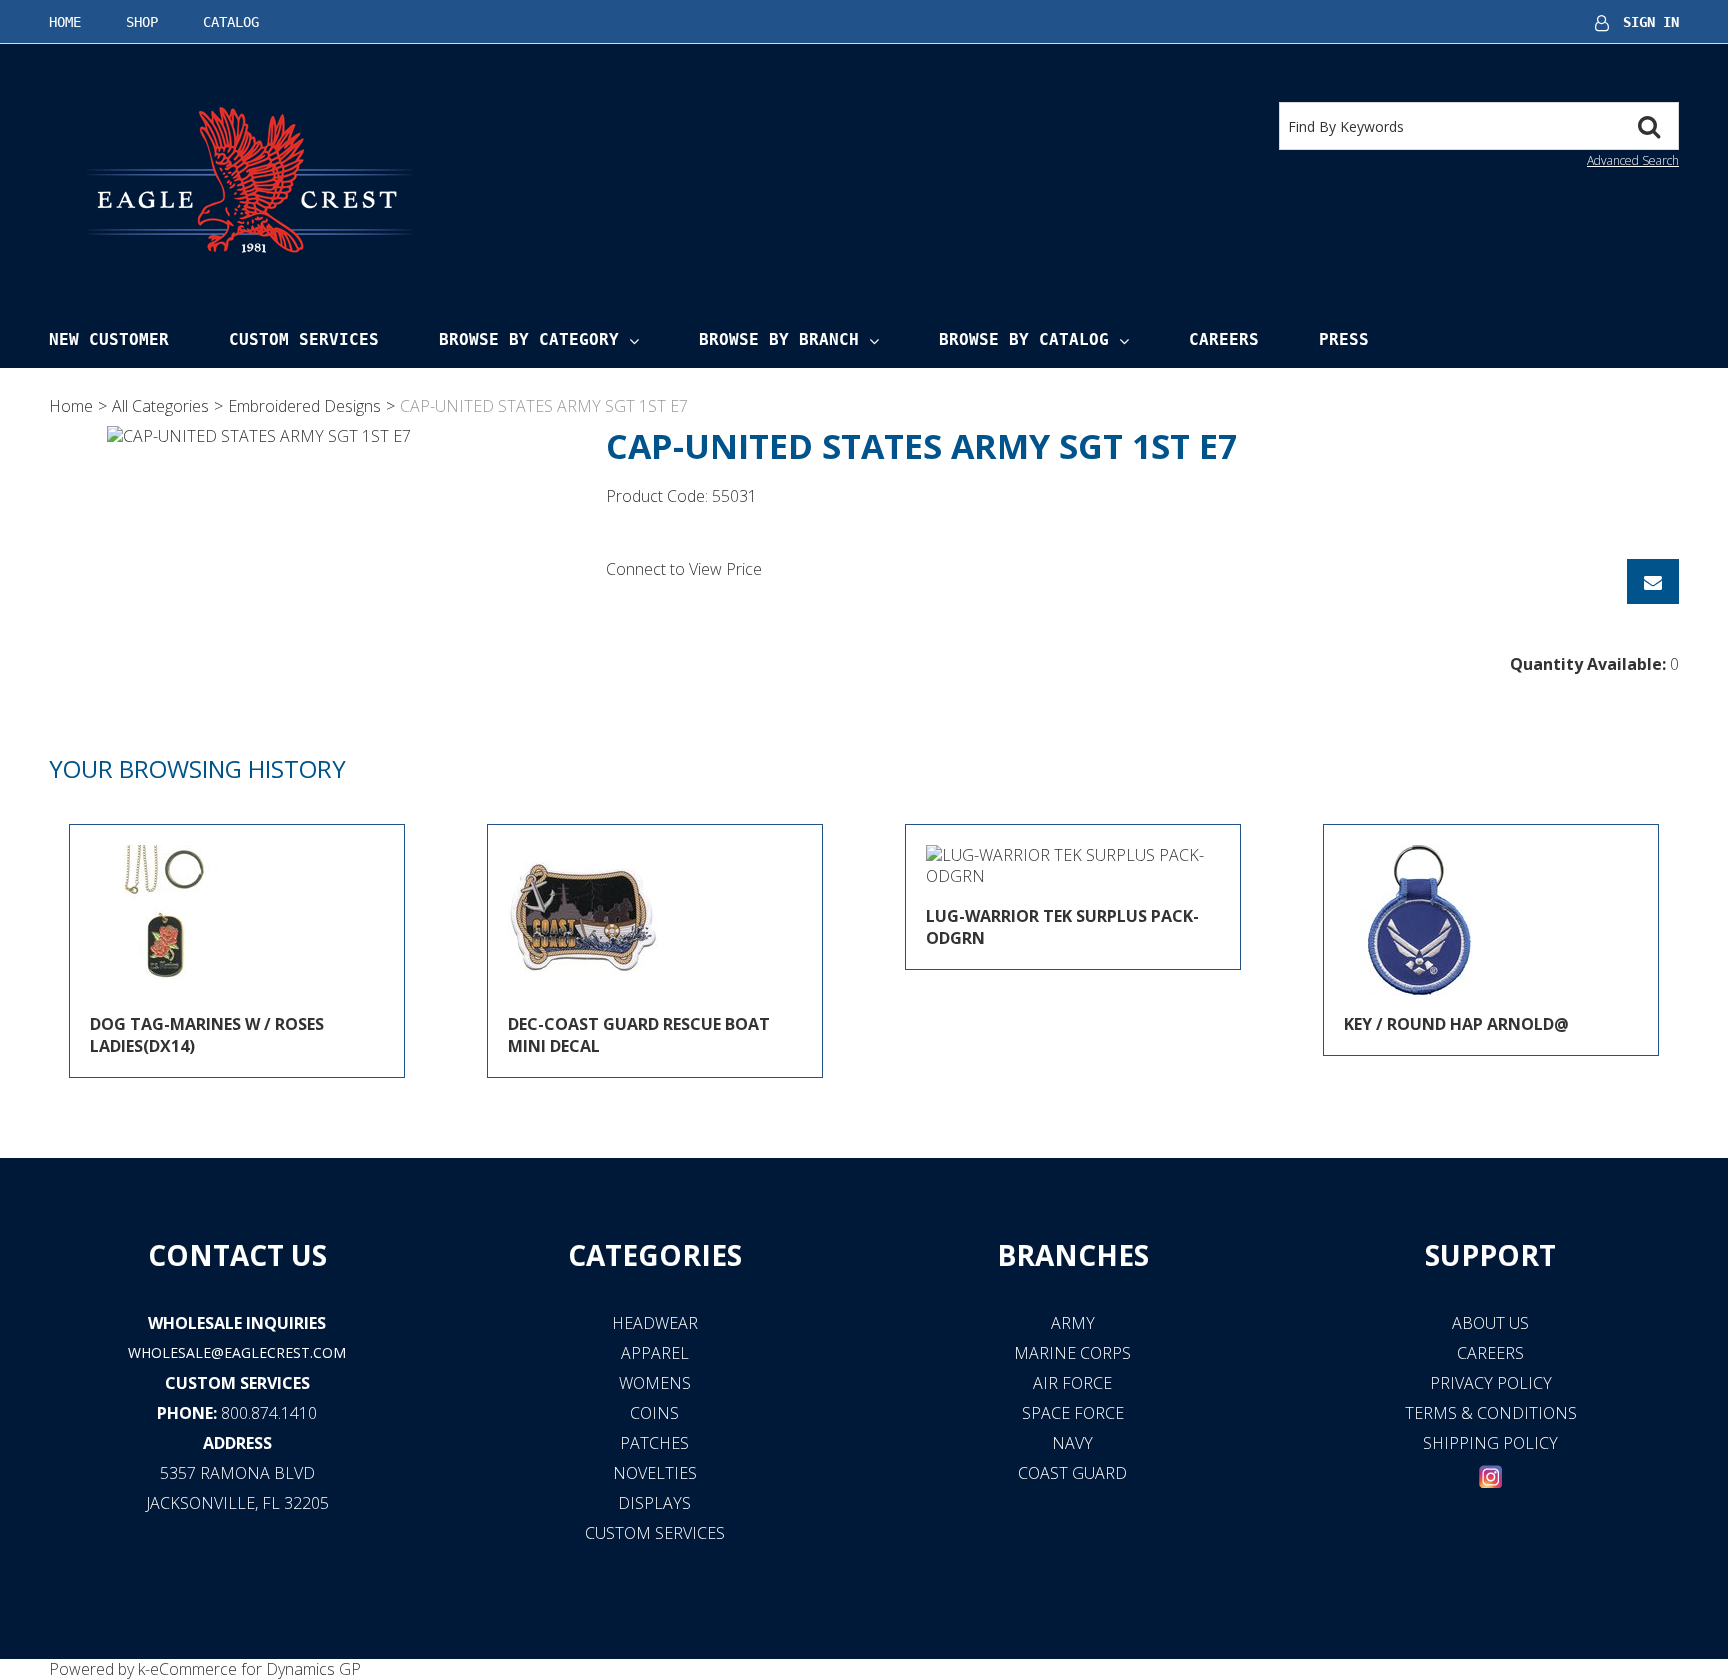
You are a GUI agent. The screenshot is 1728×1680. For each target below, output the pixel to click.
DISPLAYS (654, 1503)
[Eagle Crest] (249, 178)
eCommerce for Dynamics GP (255, 1669)
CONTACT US (237, 1255)
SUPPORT (1490, 1255)
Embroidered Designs (304, 406)
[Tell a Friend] (1653, 581)
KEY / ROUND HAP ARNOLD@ (1456, 1024)
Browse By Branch (779, 339)
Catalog (231, 22)
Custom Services (304, 339)
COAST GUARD (1072, 1473)
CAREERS (1490, 1353)
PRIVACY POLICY (1491, 1383)
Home (65, 22)
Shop (142, 22)
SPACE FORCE (1073, 1413)
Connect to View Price (684, 569)
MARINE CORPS (1072, 1353)
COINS (654, 1413)
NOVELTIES (655, 1473)
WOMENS (655, 1383)
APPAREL (655, 1353)
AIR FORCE (1072, 1383)
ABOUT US (1490, 1323)
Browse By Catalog (1024, 339)
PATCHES (654, 1443)
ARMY (1073, 1323)
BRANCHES (1073, 1255)
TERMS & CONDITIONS (1491, 1413)
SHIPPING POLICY (1490, 1443)
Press (1344, 339)
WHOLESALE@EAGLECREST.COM (237, 1352)
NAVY (1072, 1443)
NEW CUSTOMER (109, 339)
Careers (1224, 339)
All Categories (160, 406)
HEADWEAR (655, 1323)
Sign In (1651, 22)
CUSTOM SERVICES (237, 1383)
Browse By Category (529, 339)
